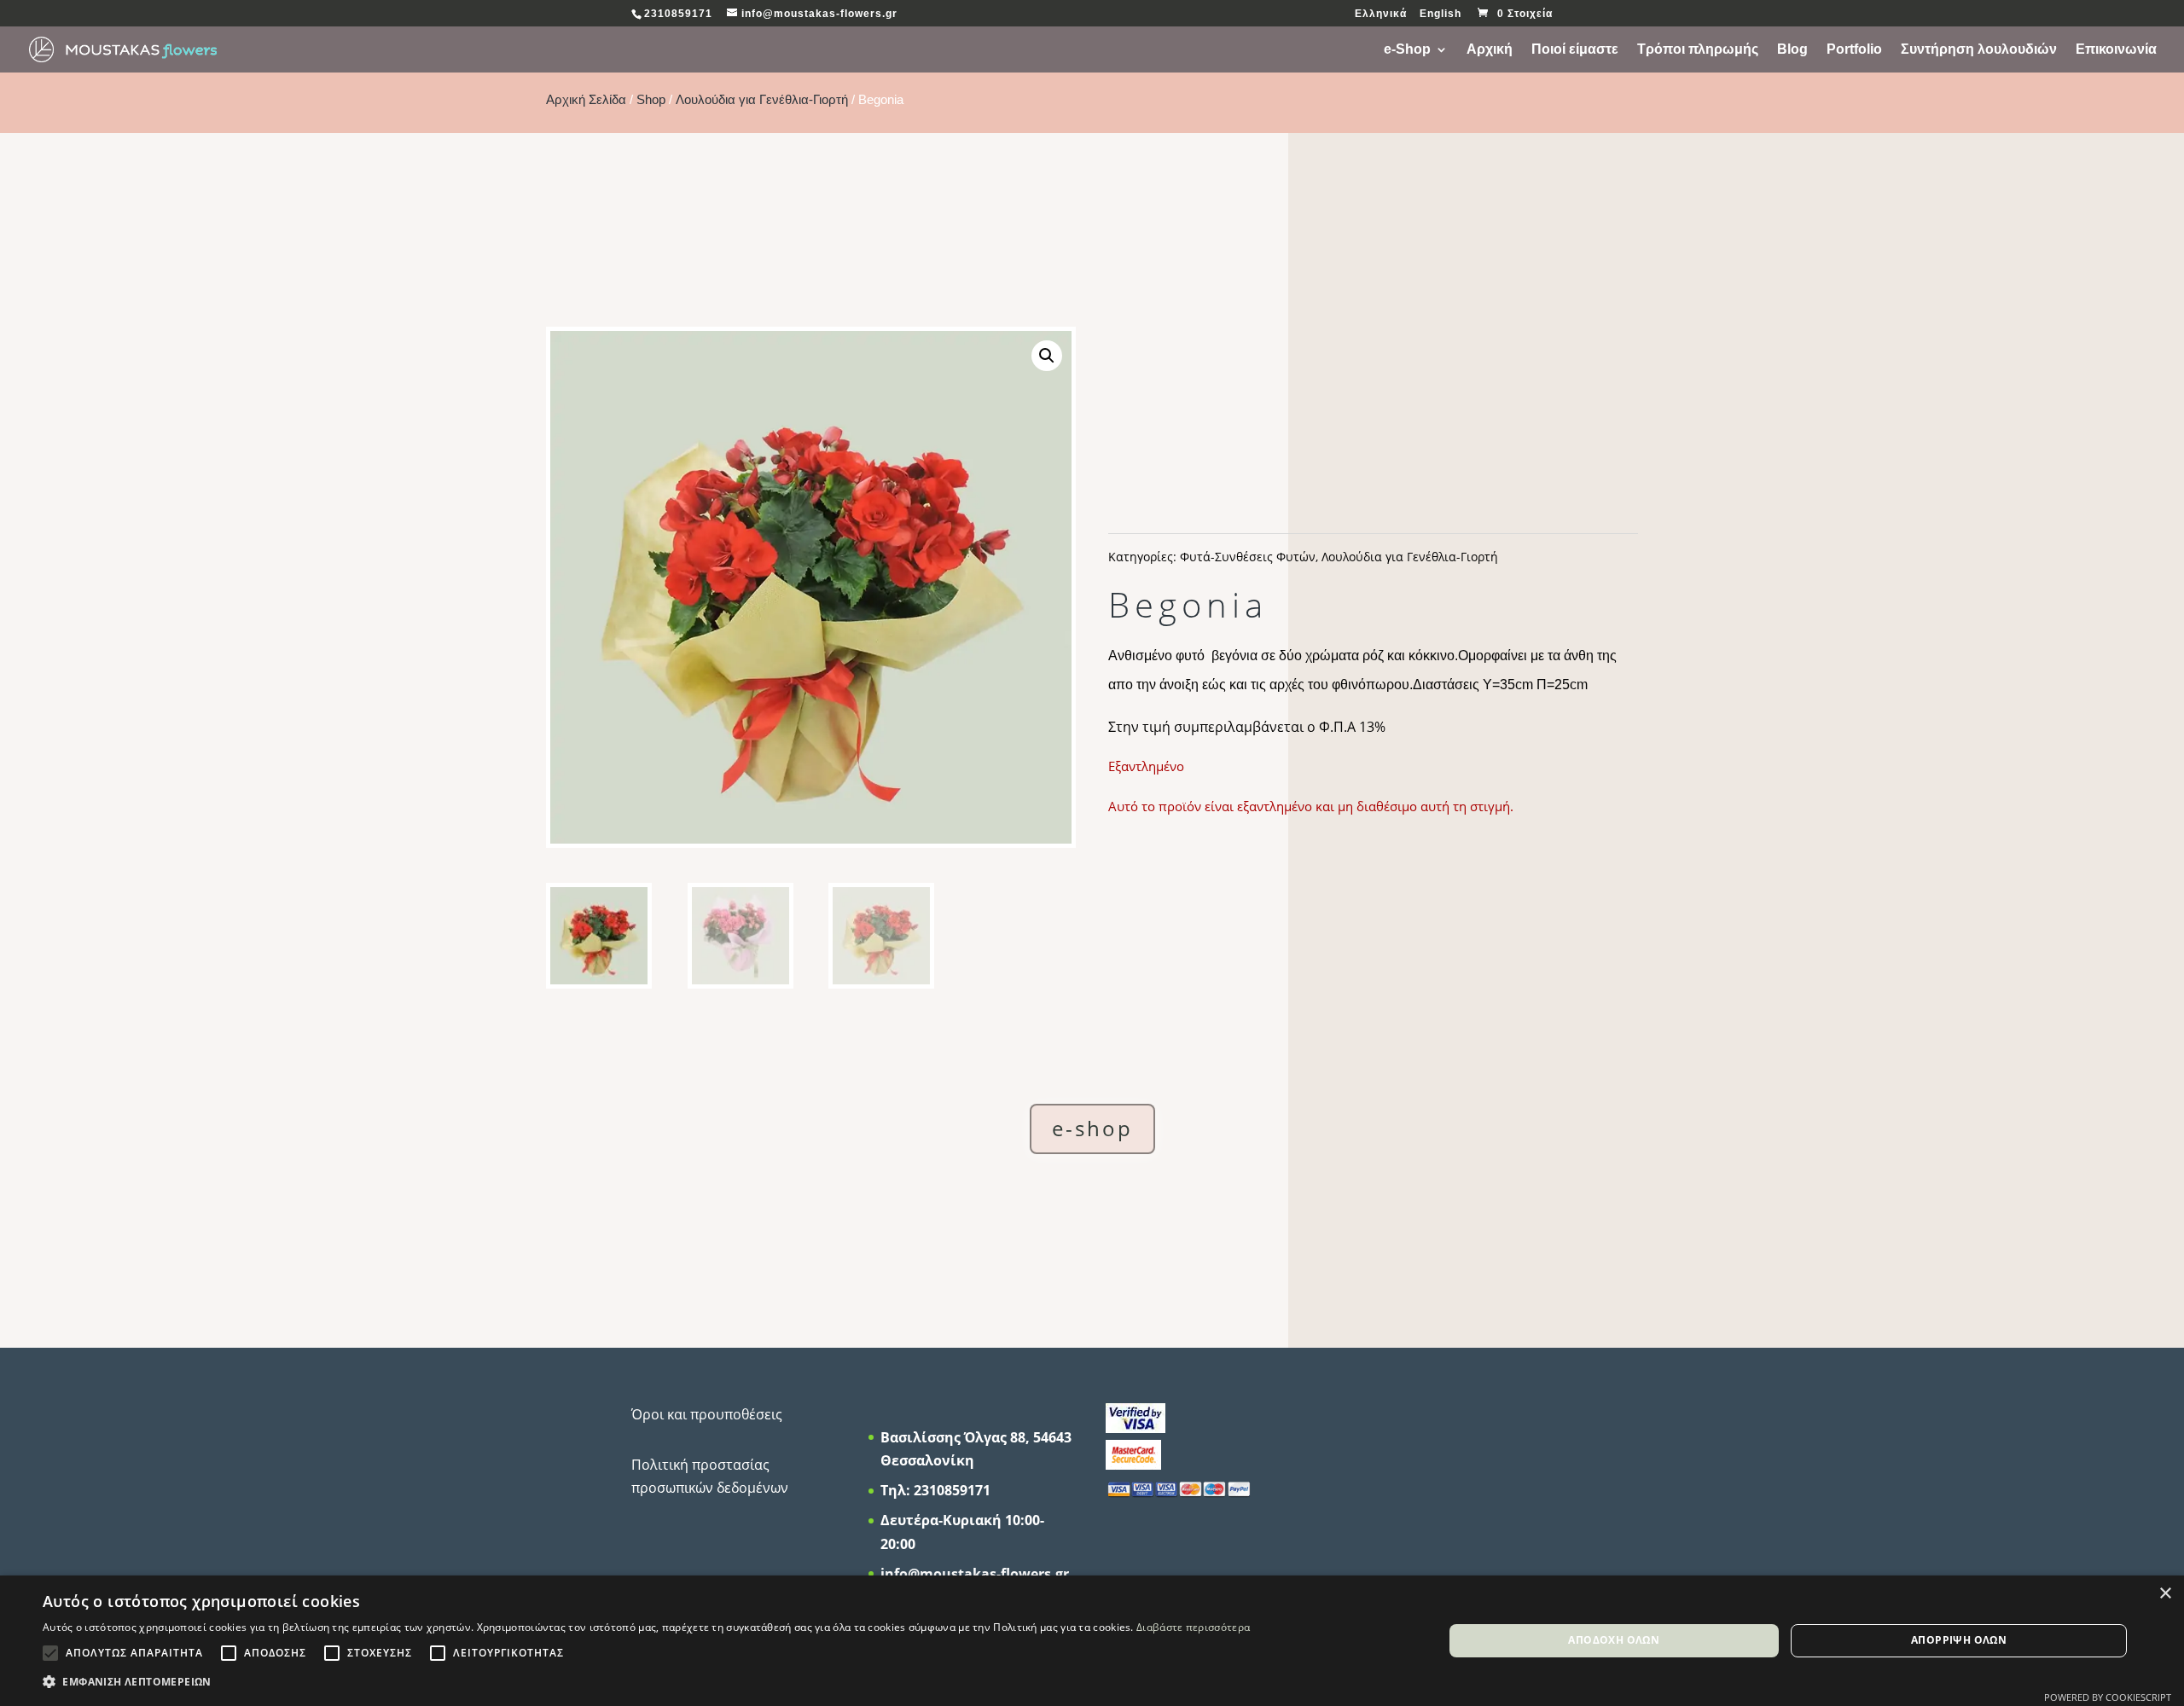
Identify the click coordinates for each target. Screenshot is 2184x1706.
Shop (651, 100)
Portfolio (1854, 50)
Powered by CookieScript (2108, 1697)
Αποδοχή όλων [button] (1614, 1640)
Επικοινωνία (2116, 50)
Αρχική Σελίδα (586, 100)
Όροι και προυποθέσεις (707, 1414)
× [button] (2165, 1594)
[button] (1047, 356)
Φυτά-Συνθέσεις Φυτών (1248, 557)
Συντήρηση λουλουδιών (1979, 50)
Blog (1792, 50)
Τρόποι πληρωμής (1698, 50)
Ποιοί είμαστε (1575, 50)
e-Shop (1407, 50)
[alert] (1092, 1641)
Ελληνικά (1381, 14)
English (1441, 14)
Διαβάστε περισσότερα (1193, 1627)
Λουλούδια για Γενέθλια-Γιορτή (762, 100)
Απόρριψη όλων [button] (1959, 1640)
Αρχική (1490, 50)
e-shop (1092, 1128)
